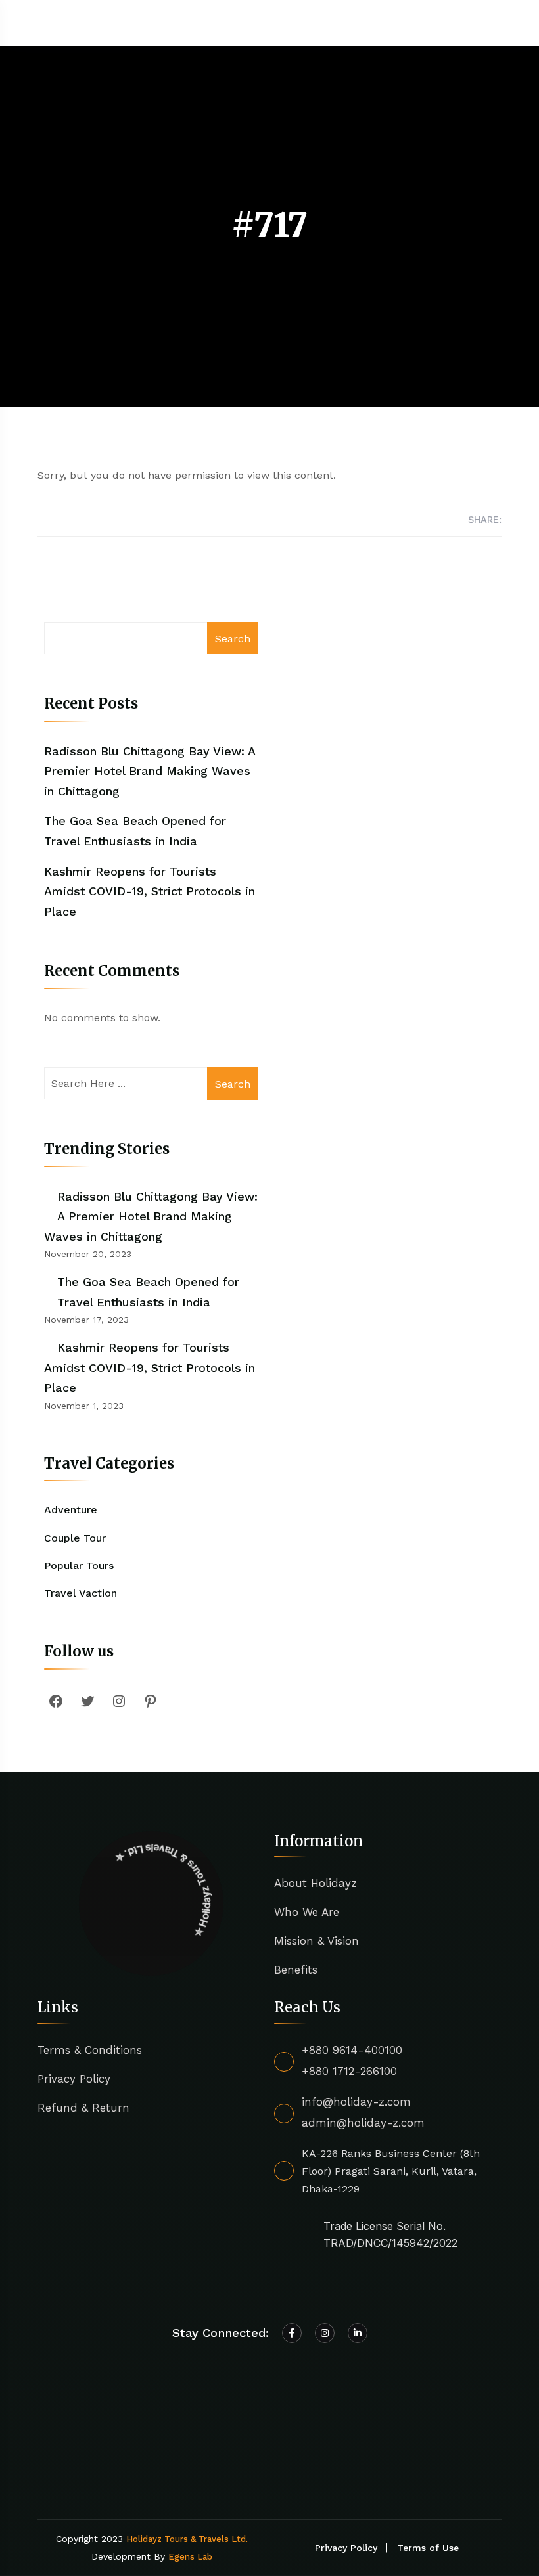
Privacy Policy (74, 2079)
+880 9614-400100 (352, 2050)
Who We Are (307, 1912)
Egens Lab (190, 2557)
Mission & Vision (316, 1941)
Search (233, 639)
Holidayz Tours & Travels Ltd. (187, 2539)
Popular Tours (79, 1566)
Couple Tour (75, 1538)
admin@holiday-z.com (363, 2123)
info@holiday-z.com (356, 2102)
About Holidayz (316, 1883)
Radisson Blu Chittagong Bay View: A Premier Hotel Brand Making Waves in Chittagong (150, 771)
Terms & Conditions (90, 2050)
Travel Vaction (81, 1593)
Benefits (296, 1970)
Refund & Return (83, 2108)
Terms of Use (428, 2548)
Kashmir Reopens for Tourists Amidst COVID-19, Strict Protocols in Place (150, 891)
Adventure (71, 1510)
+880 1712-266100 (349, 2071)
